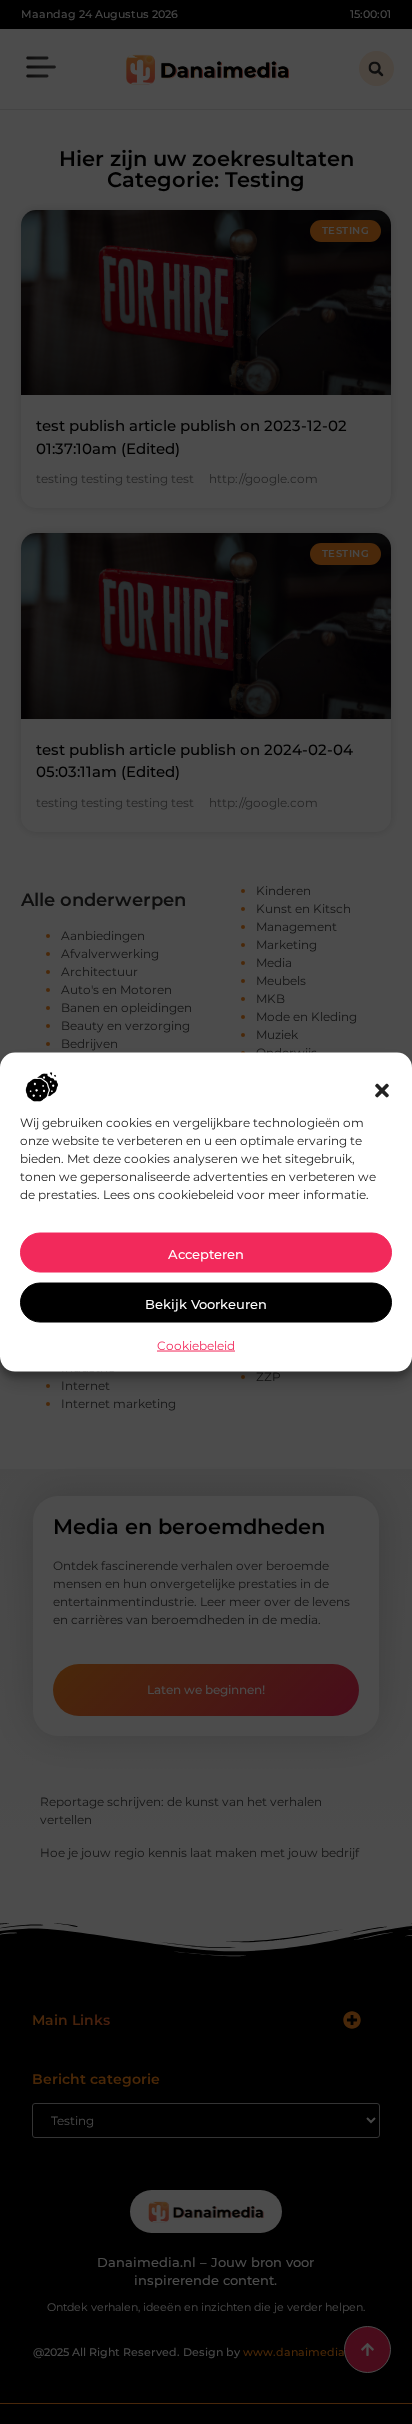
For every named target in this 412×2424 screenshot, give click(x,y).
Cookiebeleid (196, 1344)
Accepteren (206, 1253)
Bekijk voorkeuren (206, 1303)
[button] (382, 1090)
